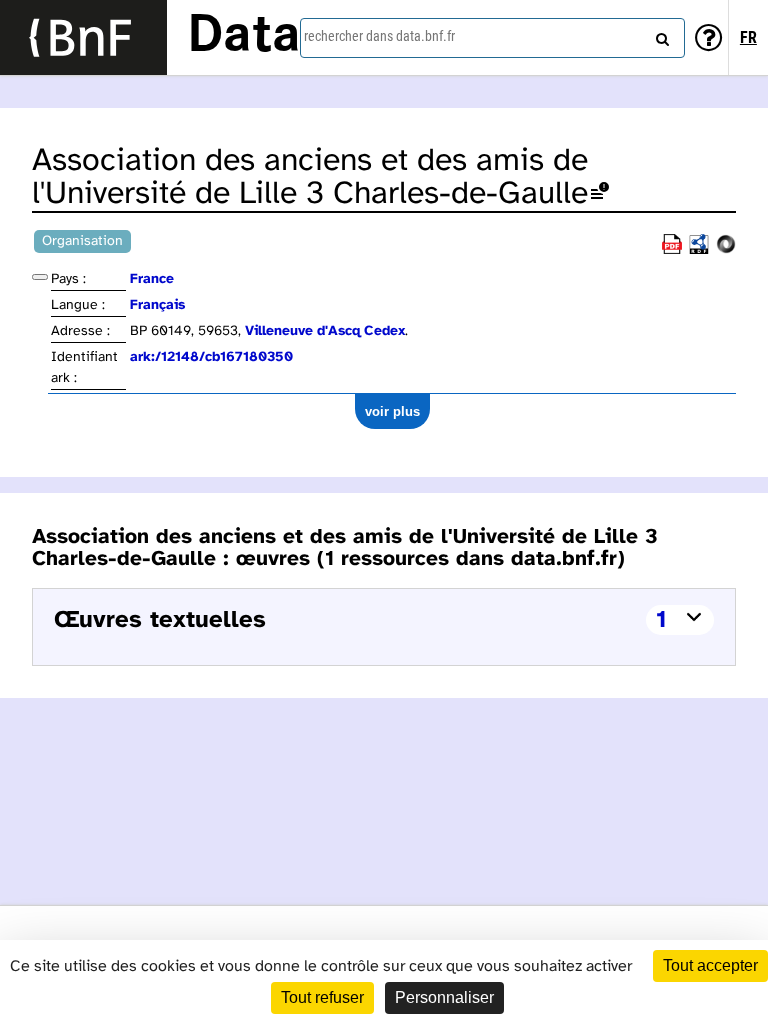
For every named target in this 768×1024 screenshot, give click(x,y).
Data (244, 37)
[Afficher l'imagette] (40, 277)
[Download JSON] (726, 250)
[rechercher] (660, 35)
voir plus (392, 411)
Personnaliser (444, 997)
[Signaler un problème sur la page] (600, 194)
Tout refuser (322, 997)
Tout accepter (710, 965)
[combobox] (492, 38)
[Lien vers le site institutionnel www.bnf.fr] (83, 37)
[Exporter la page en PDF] (672, 250)
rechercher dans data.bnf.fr (379, 36)
